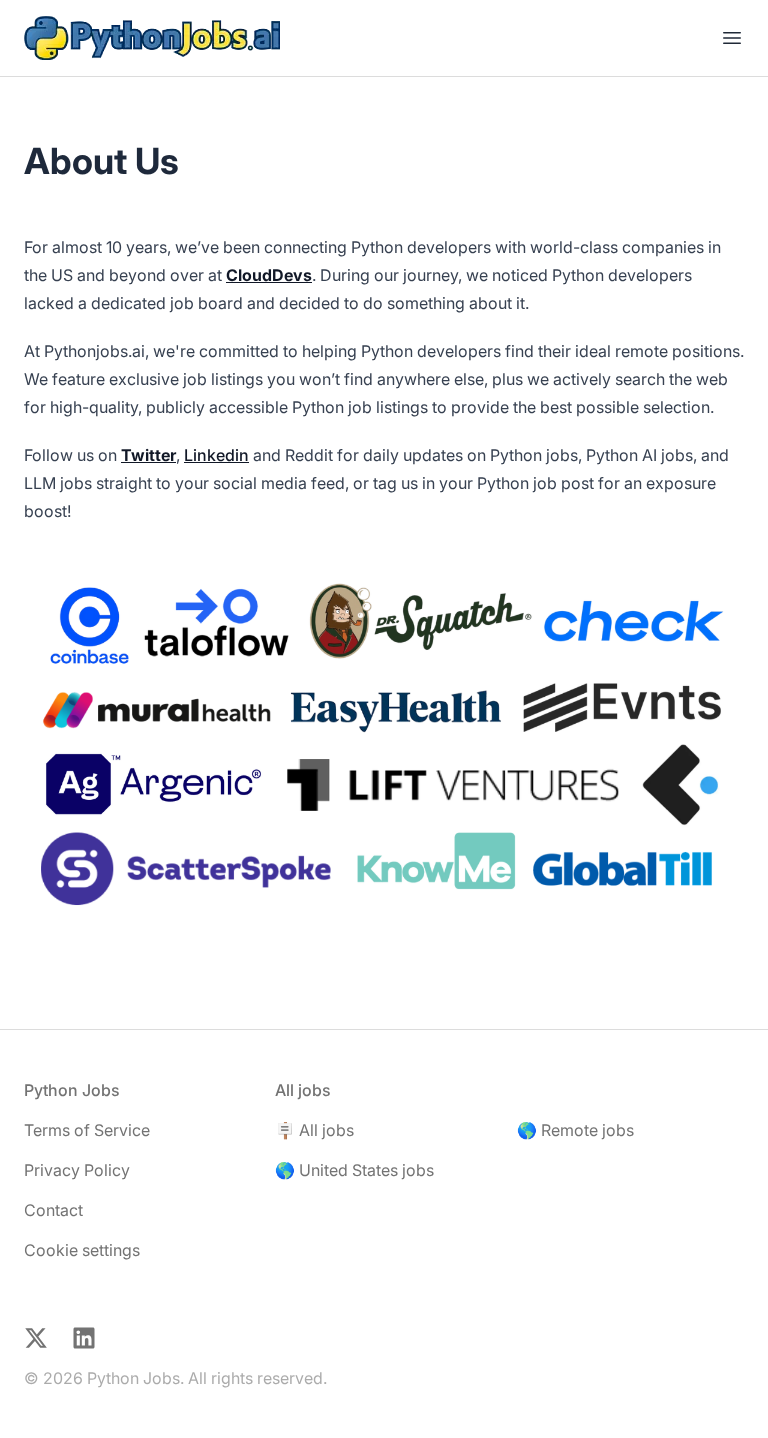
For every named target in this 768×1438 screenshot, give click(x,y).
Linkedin (216, 455)
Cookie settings (82, 1250)
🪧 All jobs (314, 1130)
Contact (53, 1210)
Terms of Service (87, 1130)
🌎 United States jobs (354, 1170)
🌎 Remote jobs (575, 1130)
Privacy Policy (77, 1170)
